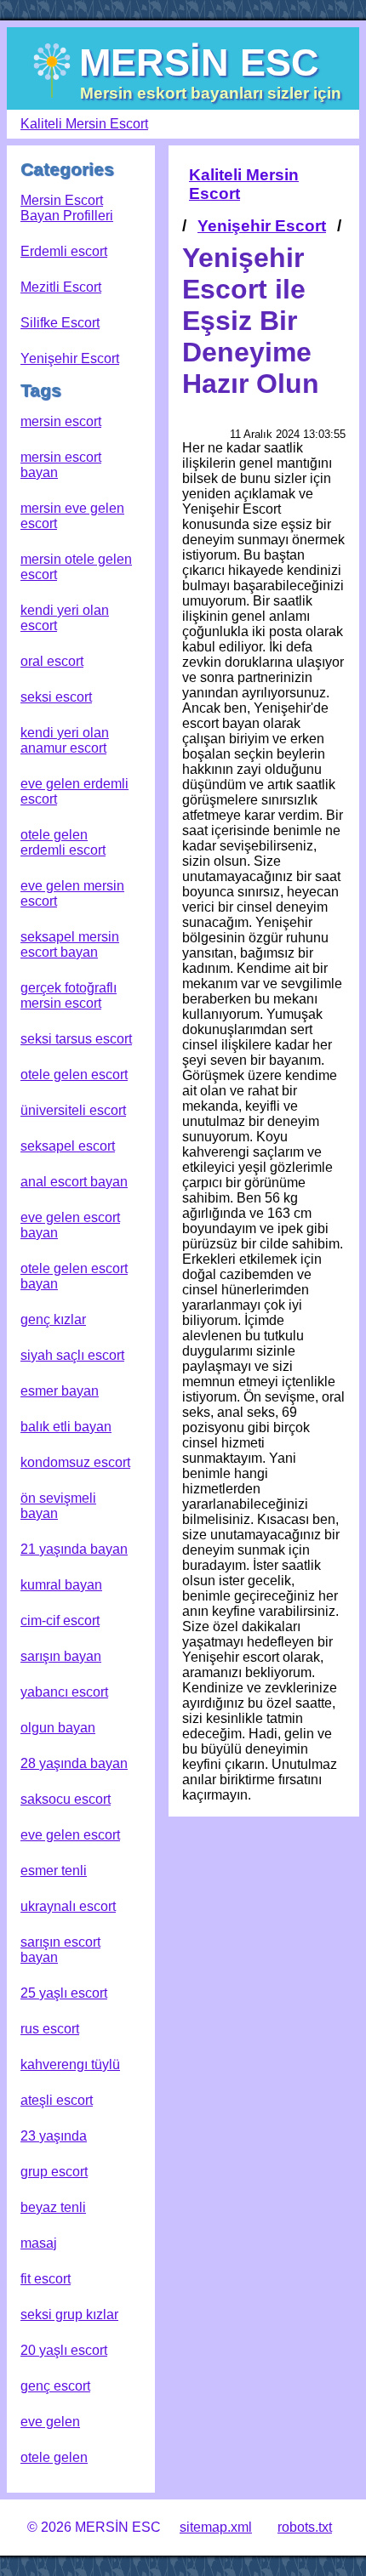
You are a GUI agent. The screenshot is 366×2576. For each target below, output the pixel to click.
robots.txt (305, 2527)
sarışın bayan (61, 1656)
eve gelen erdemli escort (74, 791)
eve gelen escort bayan (70, 1225)
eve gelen (50, 2422)
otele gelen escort (74, 1075)
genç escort (55, 2386)
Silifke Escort (60, 323)
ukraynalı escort (68, 1906)
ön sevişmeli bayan (58, 1506)
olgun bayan (58, 1728)
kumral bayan (61, 1585)
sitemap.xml (216, 2527)
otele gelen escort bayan (74, 1276)
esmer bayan (60, 1391)
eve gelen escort (70, 1835)
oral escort (52, 661)
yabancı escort (64, 1692)
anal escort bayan (74, 1182)
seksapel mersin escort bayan (70, 944)
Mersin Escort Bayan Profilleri (67, 208)
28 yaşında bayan (74, 1763)
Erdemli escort (64, 251)
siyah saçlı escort (72, 1355)
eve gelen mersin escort (72, 893)
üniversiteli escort (73, 1110)
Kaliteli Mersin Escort (84, 124)
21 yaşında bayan (74, 1549)
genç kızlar (53, 1319)
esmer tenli (54, 1871)
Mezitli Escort (61, 287)
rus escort (50, 2029)
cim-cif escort (60, 1621)
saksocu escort (66, 1799)
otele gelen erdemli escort (63, 842)
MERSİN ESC (199, 62)
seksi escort (56, 697)
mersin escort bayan (61, 465)
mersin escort (61, 421)
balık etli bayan (66, 1427)
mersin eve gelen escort (72, 516)
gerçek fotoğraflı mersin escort (69, 995)
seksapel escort (68, 1146)
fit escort (46, 2279)
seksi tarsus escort (76, 1039)
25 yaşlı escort (64, 1993)
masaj (39, 2243)
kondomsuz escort (75, 1462)
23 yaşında (54, 2136)
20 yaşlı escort (64, 2350)
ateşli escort (57, 2100)
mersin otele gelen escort (76, 567)
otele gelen (54, 2457)
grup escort (54, 2172)
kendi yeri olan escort (65, 618)
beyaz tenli (53, 2207)
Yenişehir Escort (70, 358)
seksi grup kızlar (69, 2314)
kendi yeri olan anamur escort (65, 740)
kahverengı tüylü (70, 2064)
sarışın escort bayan (60, 1950)
